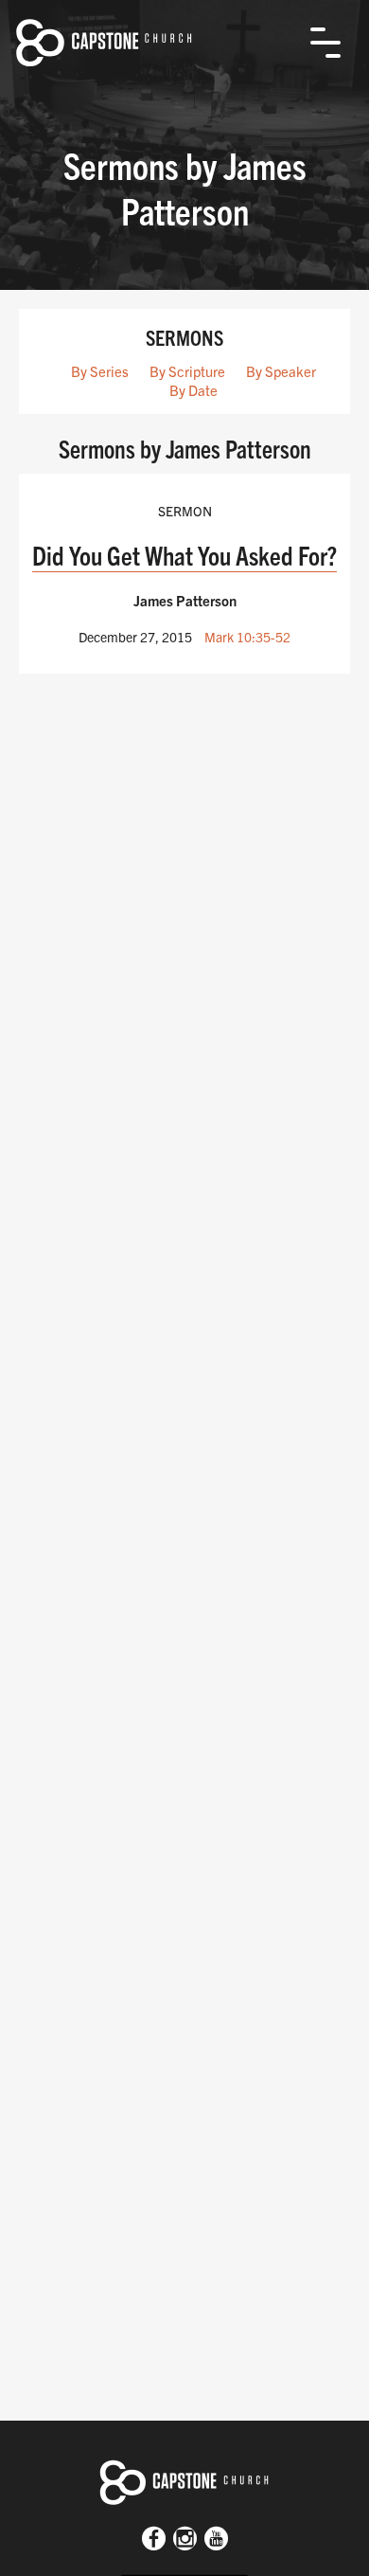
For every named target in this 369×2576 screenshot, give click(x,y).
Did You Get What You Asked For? (184, 555)
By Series (100, 371)
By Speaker (281, 371)
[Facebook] (154, 2540)
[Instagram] (185, 2540)
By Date (193, 390)
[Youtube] (216, 2540)
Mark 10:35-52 (247, 637)
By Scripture (187, 371)
